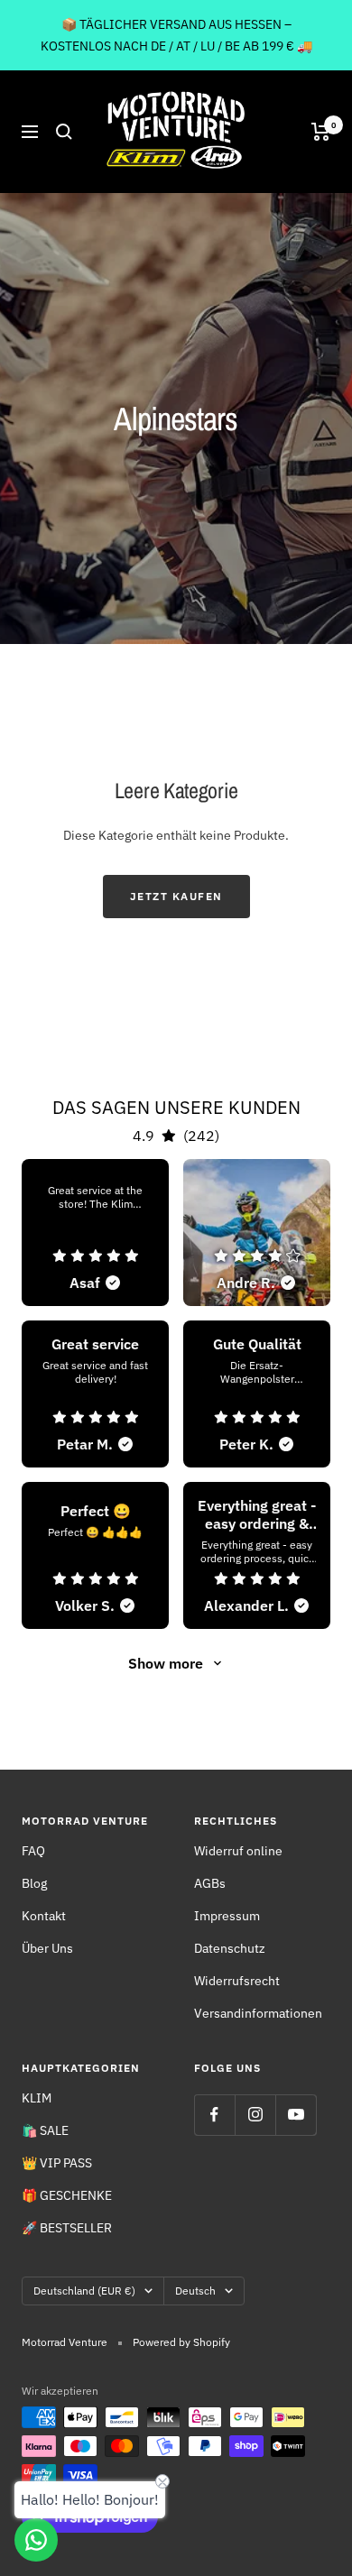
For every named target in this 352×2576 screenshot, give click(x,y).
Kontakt (44, 1916)
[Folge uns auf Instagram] (255, 2115)
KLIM (37, 2098)
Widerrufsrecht (237, 1981)
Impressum (227, 1916)
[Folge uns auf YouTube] (296, 2115)
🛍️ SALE (45, 2130)
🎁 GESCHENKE (67, 2195)
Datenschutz (230, 1948)
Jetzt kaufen (176, 896)
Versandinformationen (258, 2013)
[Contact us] (36, 2540)
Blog (34, 1883)
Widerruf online (238, 1851)
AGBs (210, 1883)
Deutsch (195, 2291)
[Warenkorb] (321, 132)
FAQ (33, 1851)
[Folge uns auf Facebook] (214, 2115)
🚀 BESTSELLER (67, 2228)
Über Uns (47, 1948)
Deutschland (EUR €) (84, 2291)
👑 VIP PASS (57, 2163)
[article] (95, 1233)
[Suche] (64, 132)
